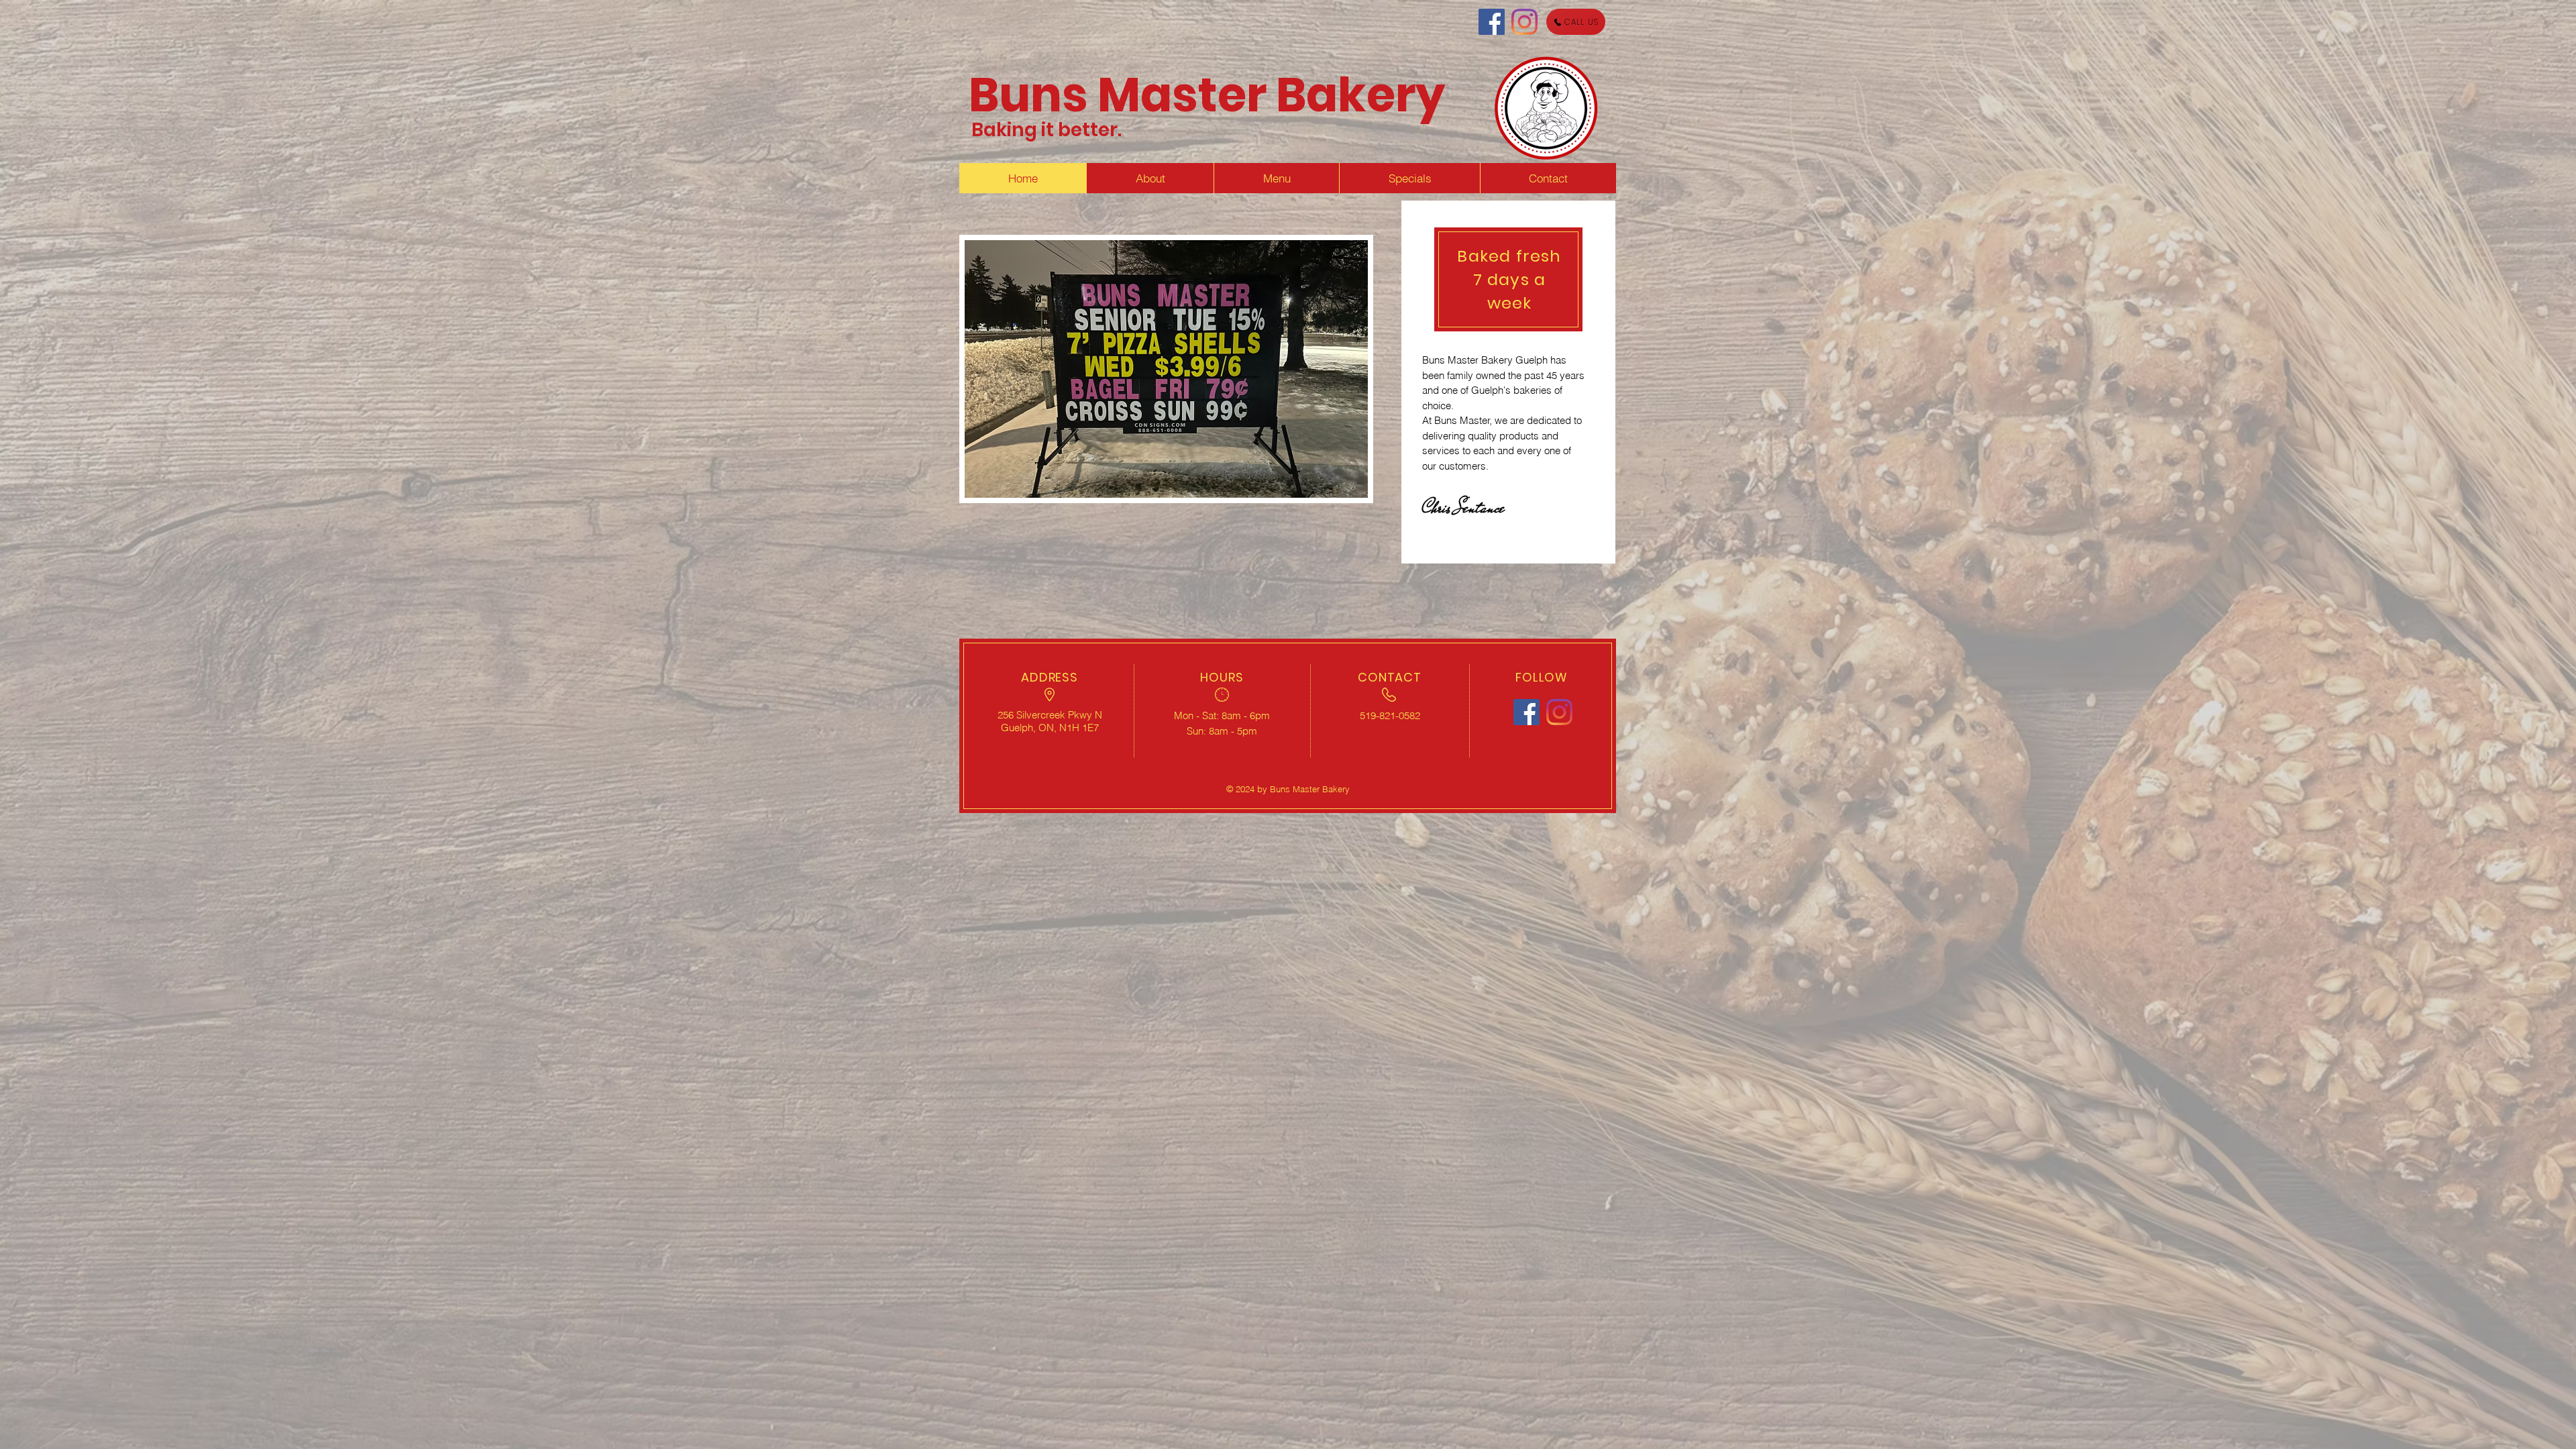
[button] (1166, 369)
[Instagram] (1524, 22)
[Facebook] (1492, 22)
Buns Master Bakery (1207, 95)
